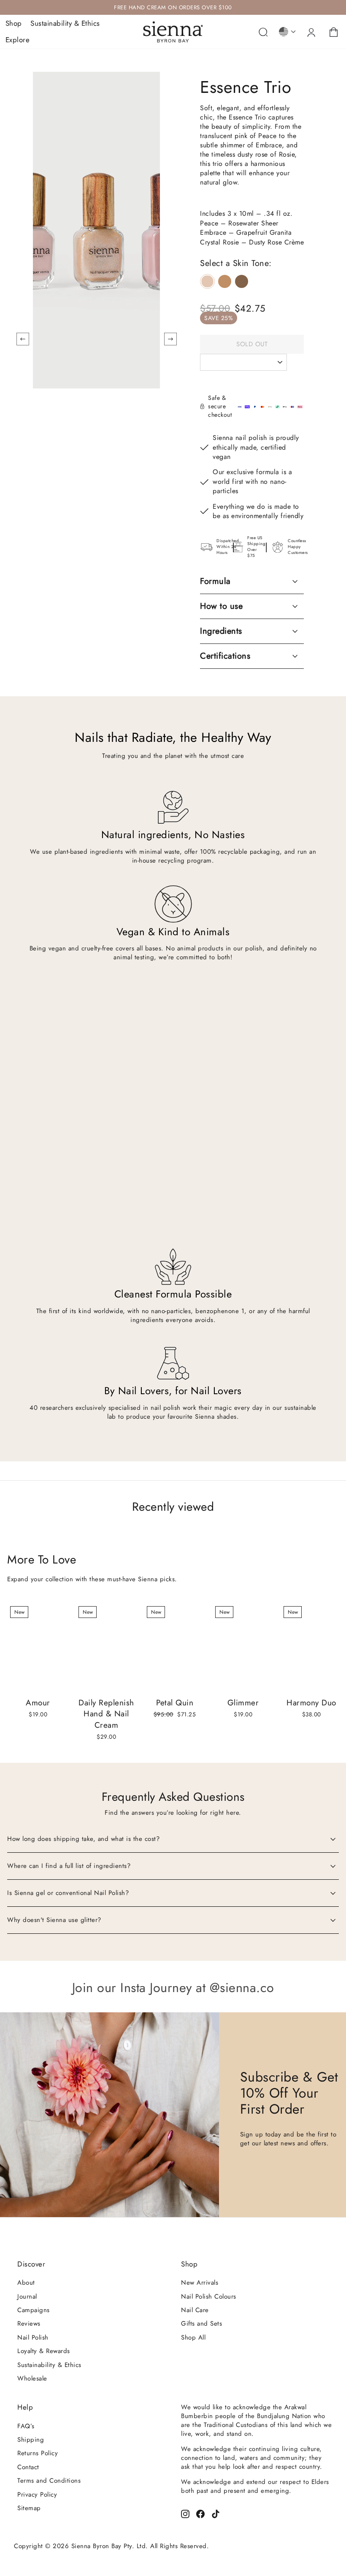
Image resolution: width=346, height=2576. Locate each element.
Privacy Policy (37, 2495)
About (26, 2283)
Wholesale (32, 2378)
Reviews (29, 2324)
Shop (14, 23)
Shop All (193, 2337)
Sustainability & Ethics (65, 23)
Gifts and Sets (201, 2324)
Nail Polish (33, 2337)
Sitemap (29, 2508)
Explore (18, 40)
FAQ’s (26, 2426)
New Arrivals (200, 2283)
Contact (28, 2467)
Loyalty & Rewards (44, 2351)
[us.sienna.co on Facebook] (200, 2513)
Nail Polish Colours (209, 2296)
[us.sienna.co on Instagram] (185, 2513)
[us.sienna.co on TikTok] (216, 2513)
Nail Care (195, 2310)
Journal (27, 2296)
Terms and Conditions (49, 2481)
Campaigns (34, 2310)
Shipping (31, 2440)
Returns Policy (38, 2453)
